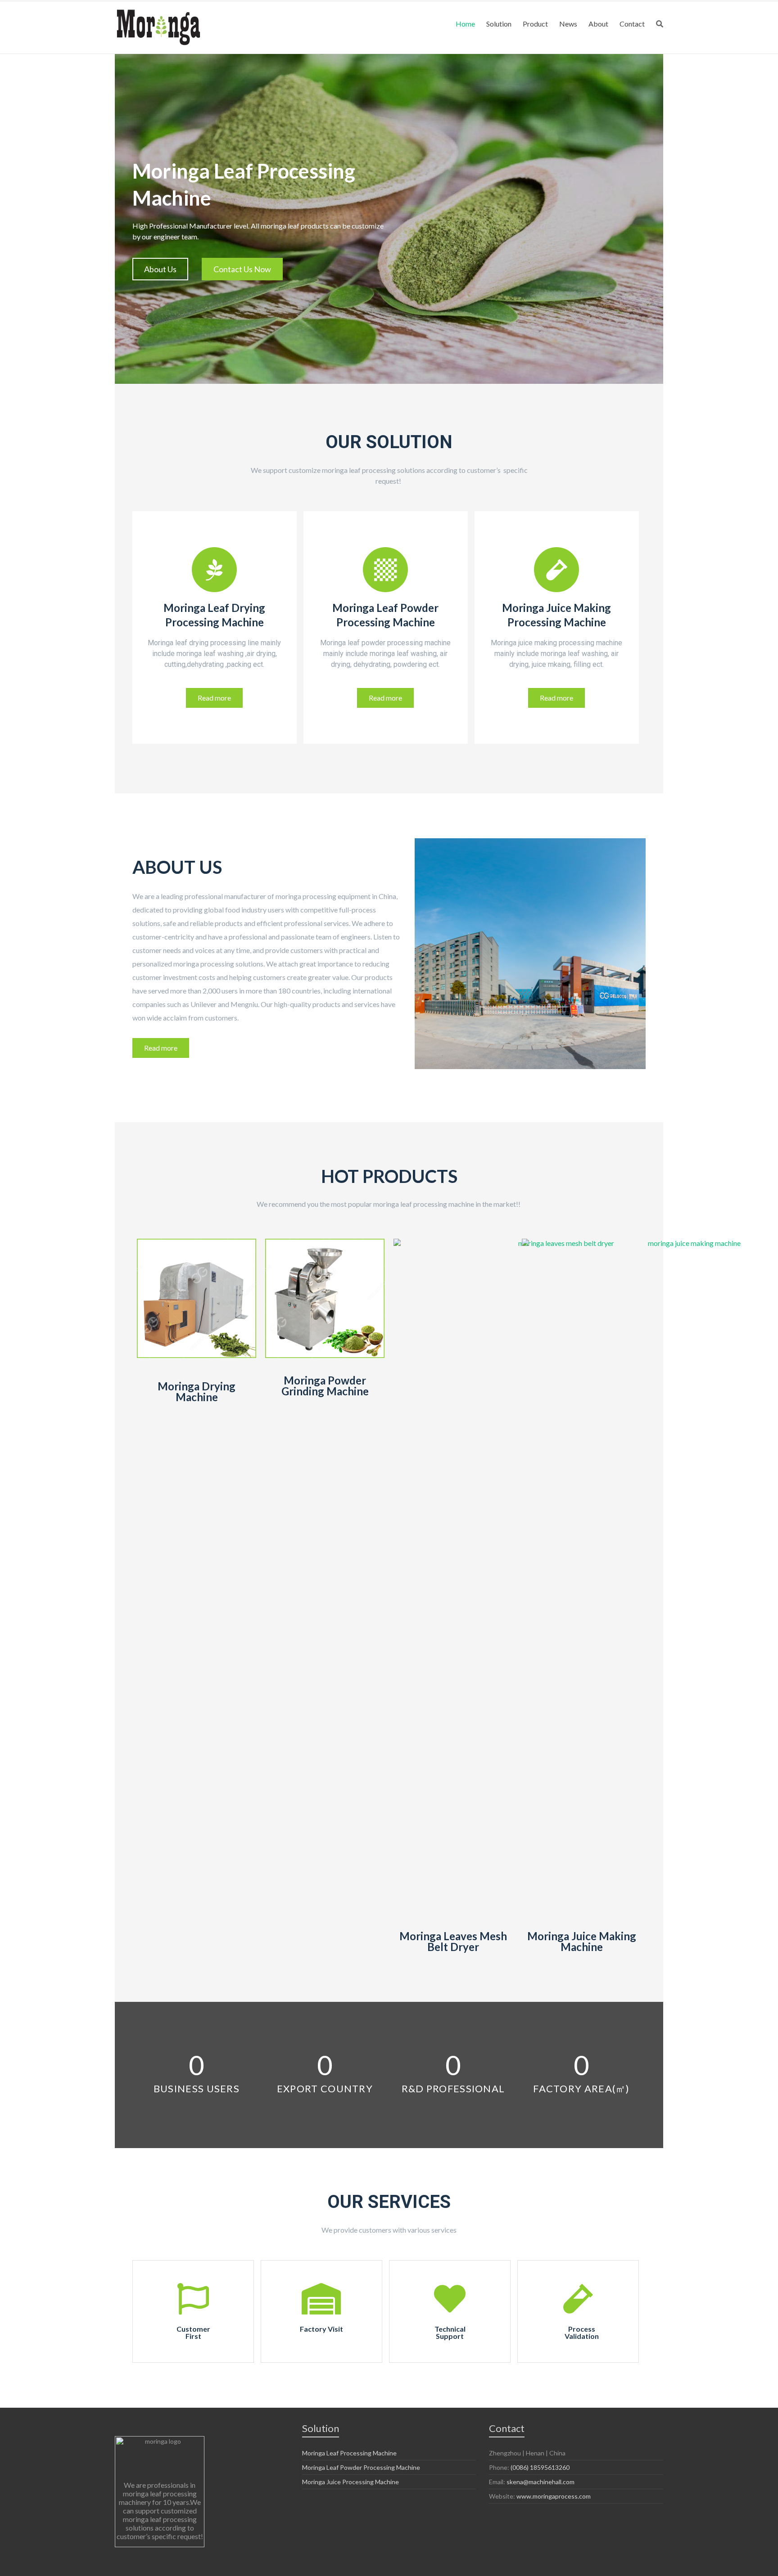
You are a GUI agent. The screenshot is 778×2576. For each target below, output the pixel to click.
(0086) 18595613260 (540, 2467)
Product (535, 24)
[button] (160, 269)
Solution (499, 24)
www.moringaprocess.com (554, 2496)
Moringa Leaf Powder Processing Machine (361, 2467)
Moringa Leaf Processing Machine (349, 2453)
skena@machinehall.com (541, 2482)
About (598, 24)
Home (465, 24)
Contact (632, 24)
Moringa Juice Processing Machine (351, 2482)
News (568, 24)
